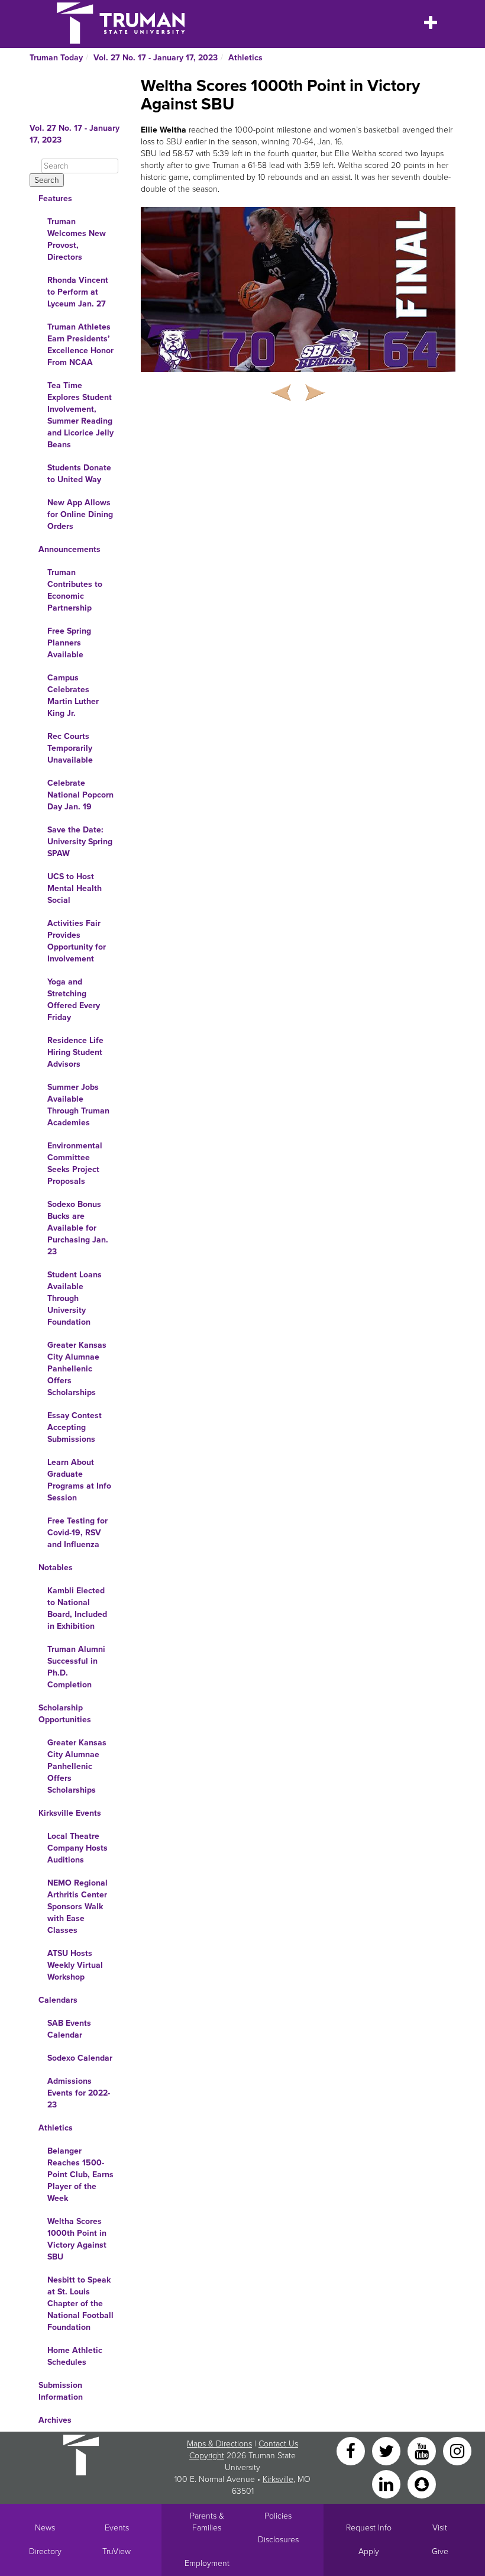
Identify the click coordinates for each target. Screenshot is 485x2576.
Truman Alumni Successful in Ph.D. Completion (76, 1667)
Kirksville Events (70, 1813)
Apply (369, 2551)
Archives (55, 2420)
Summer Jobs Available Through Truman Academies (78, 1105)
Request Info (369, 2528)
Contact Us (278, 2444)
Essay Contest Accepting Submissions (75, 1427)
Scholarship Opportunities (65, 1714)
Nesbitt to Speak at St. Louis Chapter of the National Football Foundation (80, 2304)
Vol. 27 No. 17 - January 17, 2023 (156, 58)
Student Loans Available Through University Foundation (75, 1298)
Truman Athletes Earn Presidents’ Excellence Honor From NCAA (80, 345)
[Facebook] (352, 2450)
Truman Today (56, 58)
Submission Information (61, 2391)
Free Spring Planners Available (69, 643)
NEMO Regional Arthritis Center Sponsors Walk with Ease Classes (77, 1907)
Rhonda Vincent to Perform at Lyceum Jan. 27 (78, 292)
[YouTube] (423, 2450)
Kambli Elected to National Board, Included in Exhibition (77, 1608)
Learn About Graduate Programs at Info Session (79, 1480)
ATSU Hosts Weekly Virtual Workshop (75, 1965)
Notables (56, 1568)
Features (55, 198)
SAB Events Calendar (69, 2029)
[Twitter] (387, 2450)
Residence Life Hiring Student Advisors (75, 1052)
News (45, 2528)
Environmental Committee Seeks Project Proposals (75, 1163)
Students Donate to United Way (79, 474)
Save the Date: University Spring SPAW (80, 842)
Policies (278, 2516)
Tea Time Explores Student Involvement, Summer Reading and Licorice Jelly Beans (80, 415)
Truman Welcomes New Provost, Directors (77, 239)
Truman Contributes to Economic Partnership (75, 590)
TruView (117, 2551)
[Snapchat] (422, 2483)
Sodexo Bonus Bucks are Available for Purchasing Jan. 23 (78, 1228)
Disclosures (278, 2540)
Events (117, 2528)
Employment (207, 2563)
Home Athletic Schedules (75, 2356)
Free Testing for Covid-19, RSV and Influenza (77, 1533)
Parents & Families (207, 2522)
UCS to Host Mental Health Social (75, 888)
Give (440, 2551)
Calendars (58, 2000)
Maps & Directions (219, 2444)
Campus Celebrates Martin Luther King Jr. (73, 695)
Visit (440, 2528)
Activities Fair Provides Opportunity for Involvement (77, 941)
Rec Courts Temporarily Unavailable (70, 748)
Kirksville (278, 2479)
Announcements (69, 549)
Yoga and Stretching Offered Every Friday (74, 1000)
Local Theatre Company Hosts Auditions (77, 1848)
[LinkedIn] (387, 2483)
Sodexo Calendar (80, 2058)
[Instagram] (457, 2450)
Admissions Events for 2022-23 (79, 2093)
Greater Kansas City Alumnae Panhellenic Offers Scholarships (77, 1369)
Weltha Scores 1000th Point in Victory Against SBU (77, 2239)
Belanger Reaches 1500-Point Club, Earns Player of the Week (80, 2175)
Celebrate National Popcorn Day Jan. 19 (80, 795)
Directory (45, 2551)
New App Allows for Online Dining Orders (80, 514)
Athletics (245, 58)
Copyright (207, 2456)
